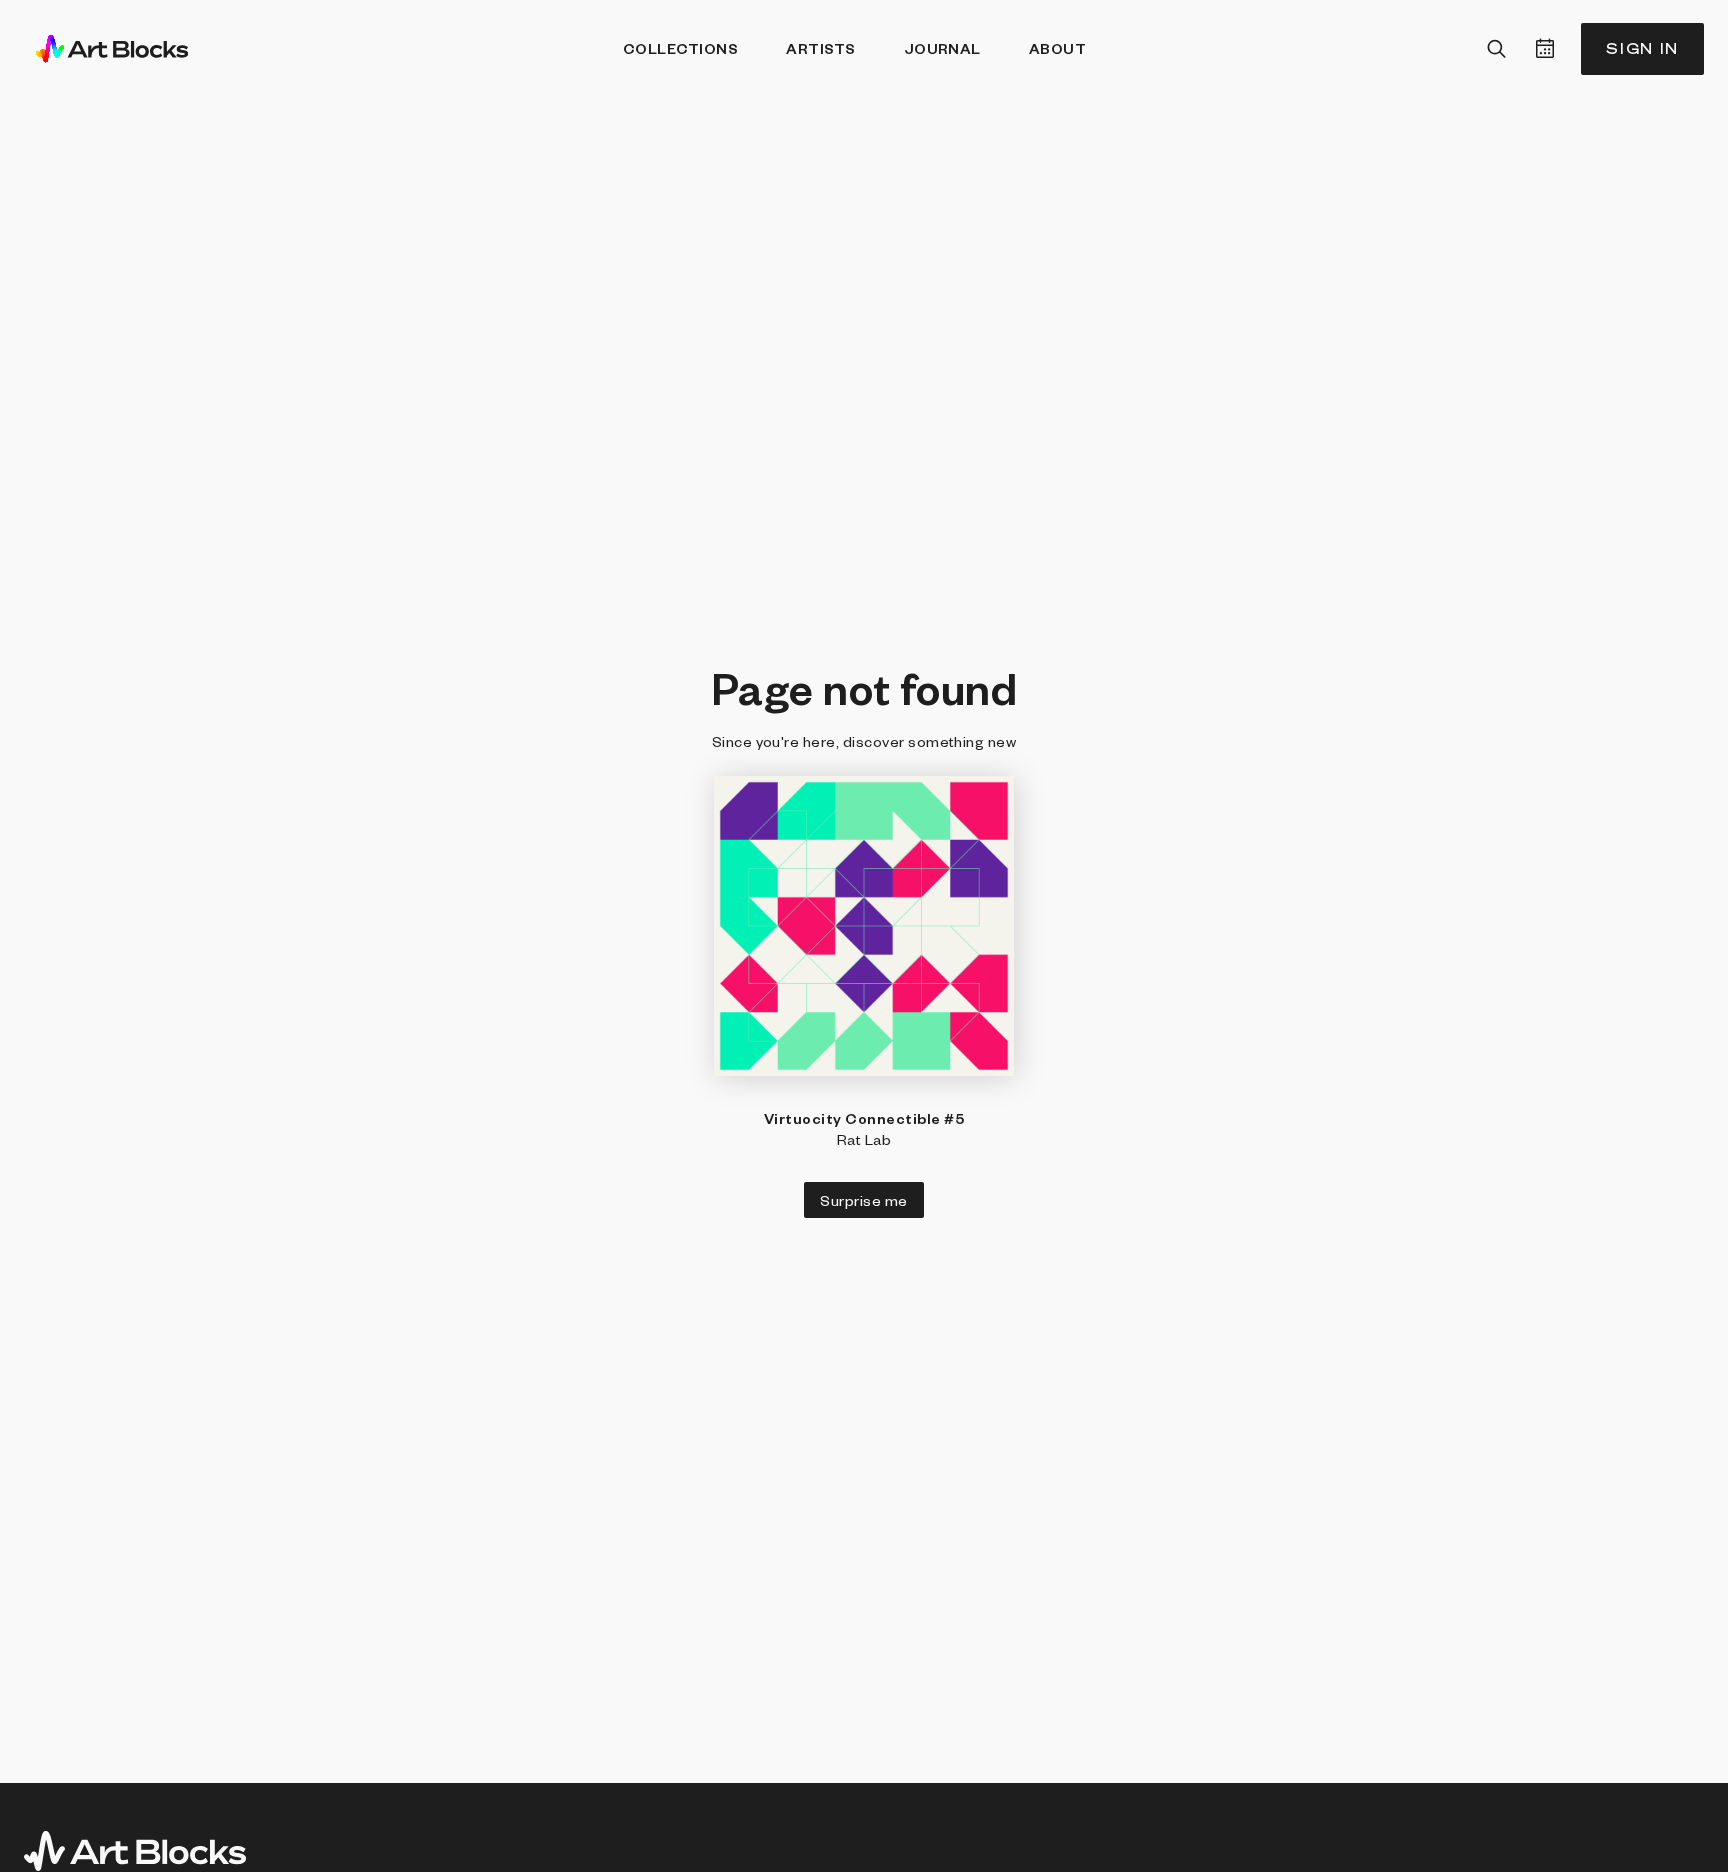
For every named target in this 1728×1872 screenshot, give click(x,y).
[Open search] (1497, 49)
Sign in (1642, 48)
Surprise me (863, 1200)
